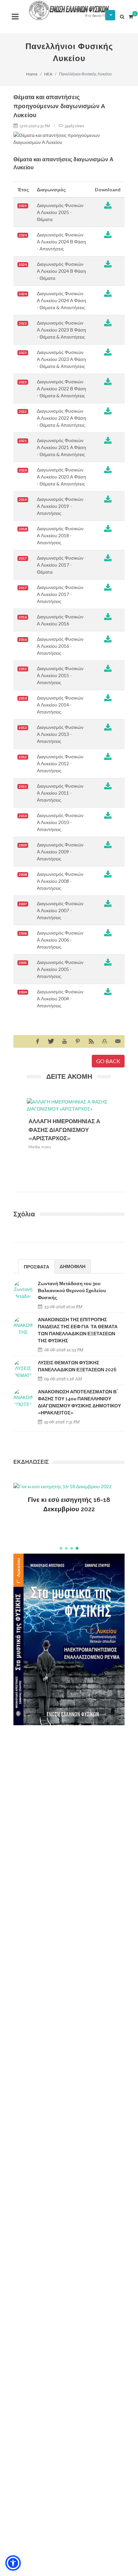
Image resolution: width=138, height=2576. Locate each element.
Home (32, 74)
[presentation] (117, 1141)
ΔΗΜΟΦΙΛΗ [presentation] (73, 1266)
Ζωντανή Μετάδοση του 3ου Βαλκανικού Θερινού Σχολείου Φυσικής (72, 1291)
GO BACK (108, 1061)
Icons (46, 1147)
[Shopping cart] (131, 16)
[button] (61, 1548)
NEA (48, 74)
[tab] (37, 1266)
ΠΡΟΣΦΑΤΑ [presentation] (37, 1267)
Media (34, 1147)
